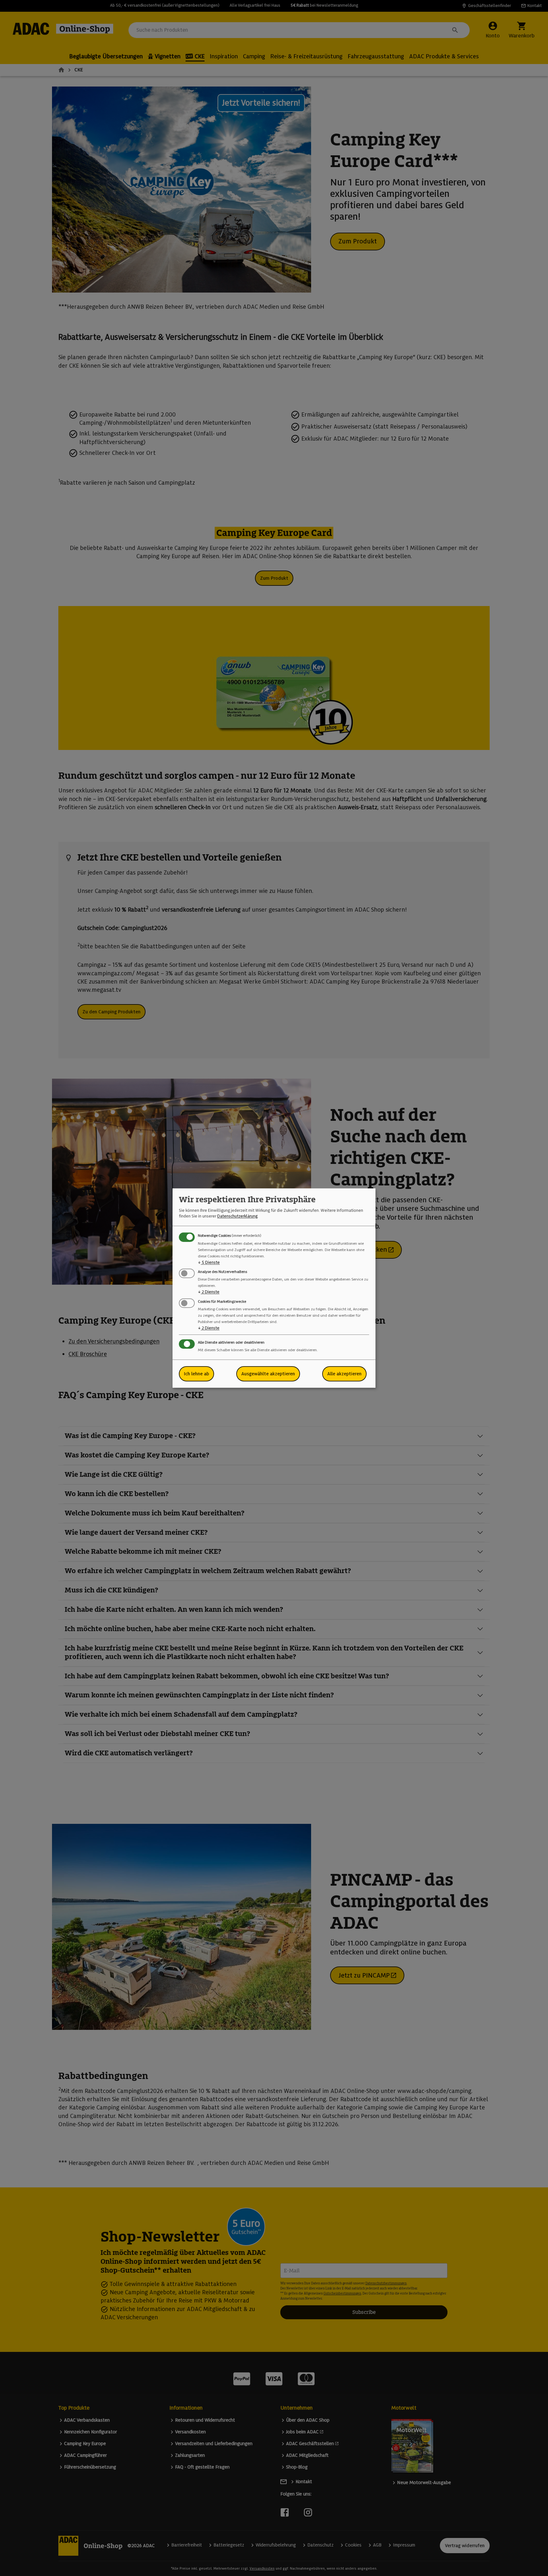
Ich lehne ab (196, 1374)
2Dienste (209, 1292)
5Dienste (209, 1262)
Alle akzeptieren (344, 1374)
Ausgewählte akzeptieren (268, 1374)
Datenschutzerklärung (237, 1216)
